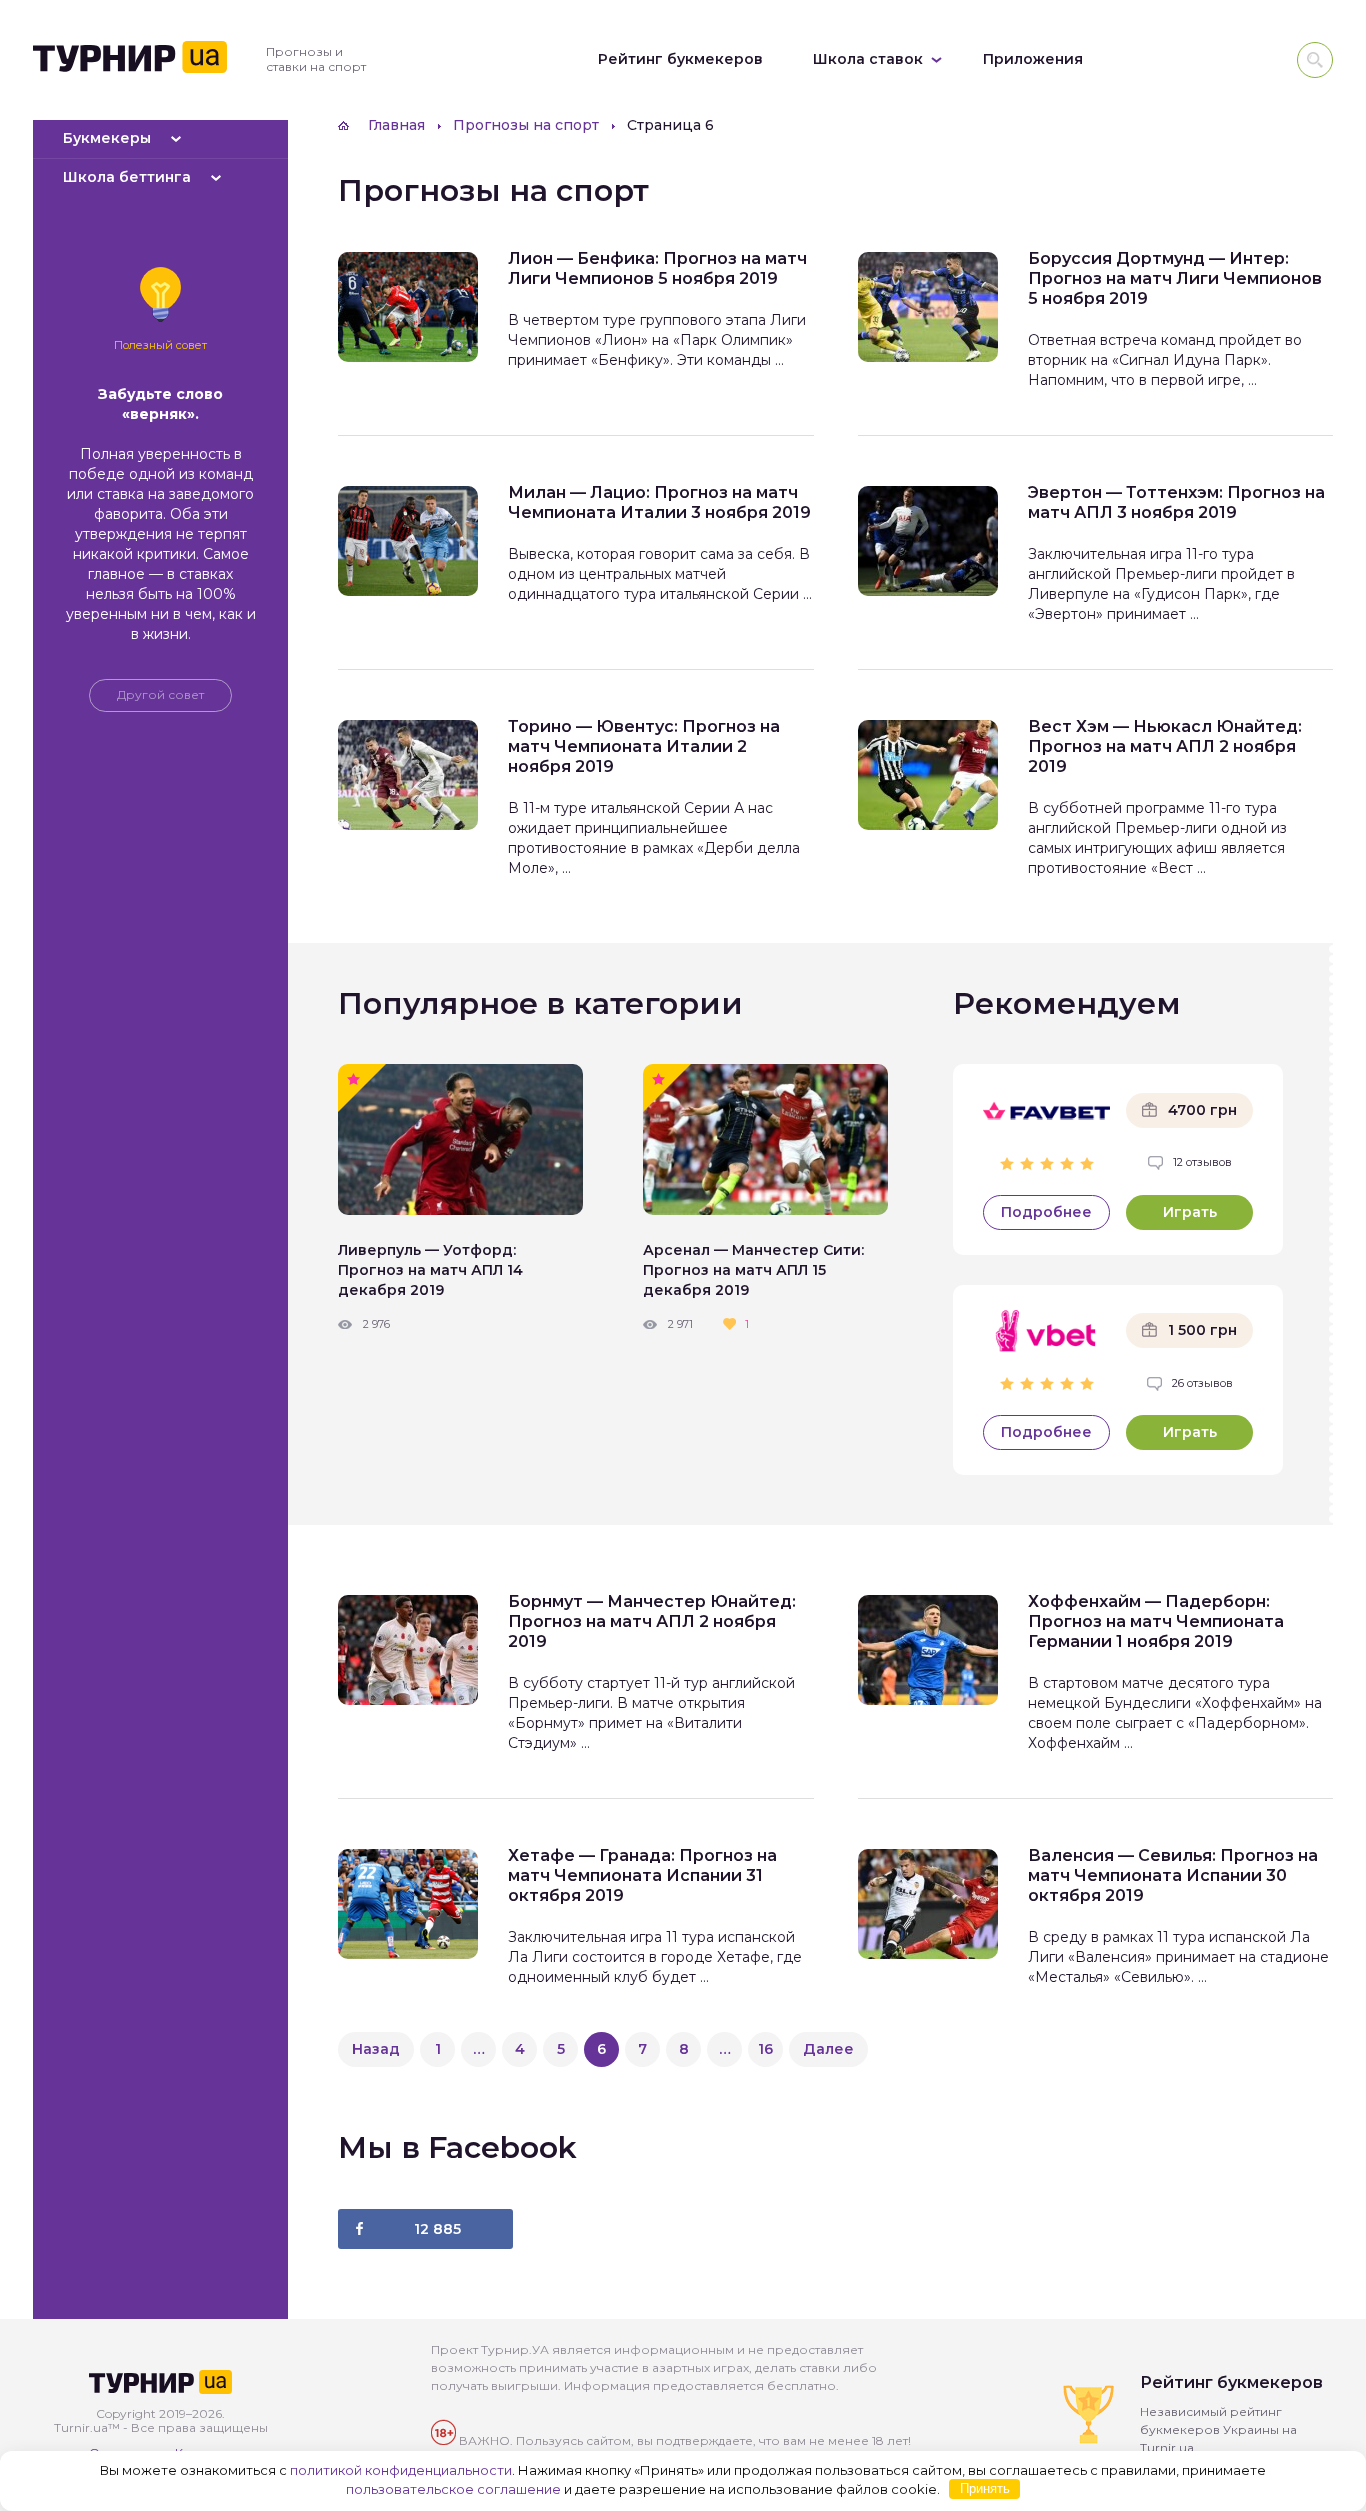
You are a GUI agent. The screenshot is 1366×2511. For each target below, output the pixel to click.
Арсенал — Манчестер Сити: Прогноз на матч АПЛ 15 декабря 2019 (753, 1270)
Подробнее (1046, 1212)
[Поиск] (1315, 60)
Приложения (1033, 59)
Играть (1190, 1212)
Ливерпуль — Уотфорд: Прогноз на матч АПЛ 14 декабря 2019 (430, 1270)
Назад (376, 2049)
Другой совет (160, 694)
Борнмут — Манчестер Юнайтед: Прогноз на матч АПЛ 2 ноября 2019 (652, 1621)
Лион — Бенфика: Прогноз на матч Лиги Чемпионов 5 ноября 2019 (657, 268)
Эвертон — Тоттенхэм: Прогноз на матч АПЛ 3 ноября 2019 (1176, 502)
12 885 (437, 2229)
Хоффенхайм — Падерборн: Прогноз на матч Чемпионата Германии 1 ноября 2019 (1156, 1621)
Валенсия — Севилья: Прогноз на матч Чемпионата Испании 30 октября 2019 (1173, 1875)
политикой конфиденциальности (401, 2470)
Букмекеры (107, 138)
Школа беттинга (127, 177)
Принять (985, 2488)
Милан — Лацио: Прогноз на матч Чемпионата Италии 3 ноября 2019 (659, 502)
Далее (828, 2049)
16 (765, 2049)
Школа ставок (868, 59)
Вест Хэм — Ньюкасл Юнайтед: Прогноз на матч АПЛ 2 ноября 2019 (1165, 746)
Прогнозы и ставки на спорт (316, 59)
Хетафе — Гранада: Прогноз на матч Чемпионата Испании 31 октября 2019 (642, 1875)
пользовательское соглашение (453, 2488)
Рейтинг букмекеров (680, 59)
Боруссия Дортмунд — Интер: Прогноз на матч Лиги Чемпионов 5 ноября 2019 (1175, 278)
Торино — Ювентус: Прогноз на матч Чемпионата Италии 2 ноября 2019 (644, 746)
